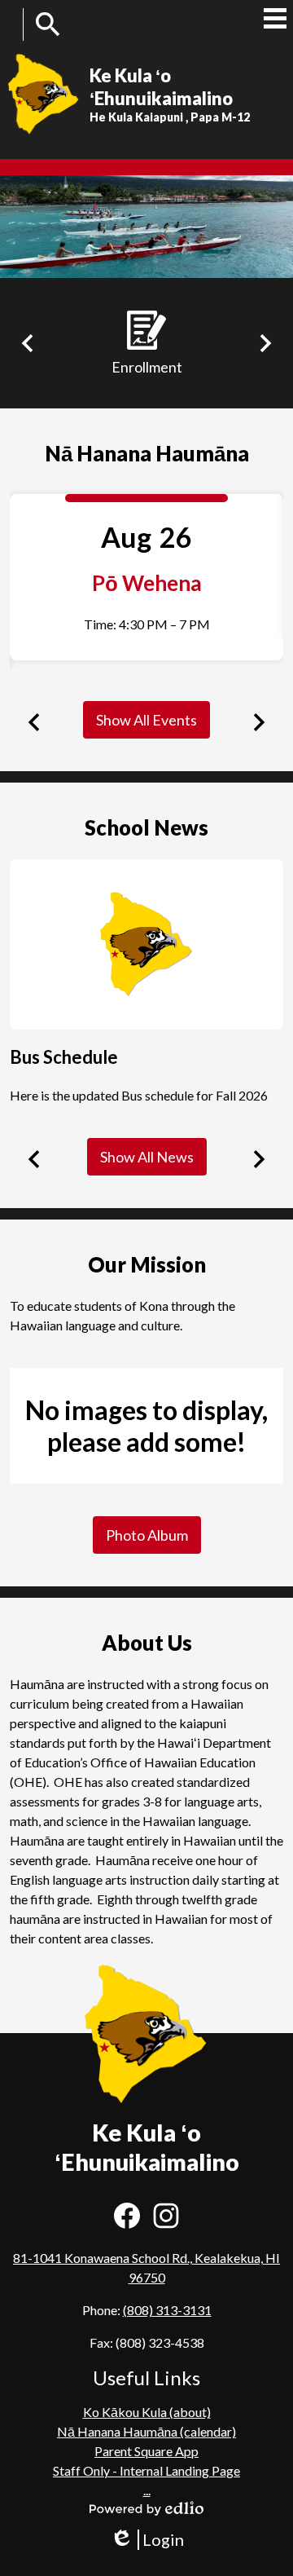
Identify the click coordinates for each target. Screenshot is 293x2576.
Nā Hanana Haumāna (147, 453)
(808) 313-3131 (167, 2310)
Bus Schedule (64, 1057)
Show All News (147, 1157)
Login (147, 2540)
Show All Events (146, 720)
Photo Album (147, 1535)
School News (146, 827)
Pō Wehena (147, 583)
